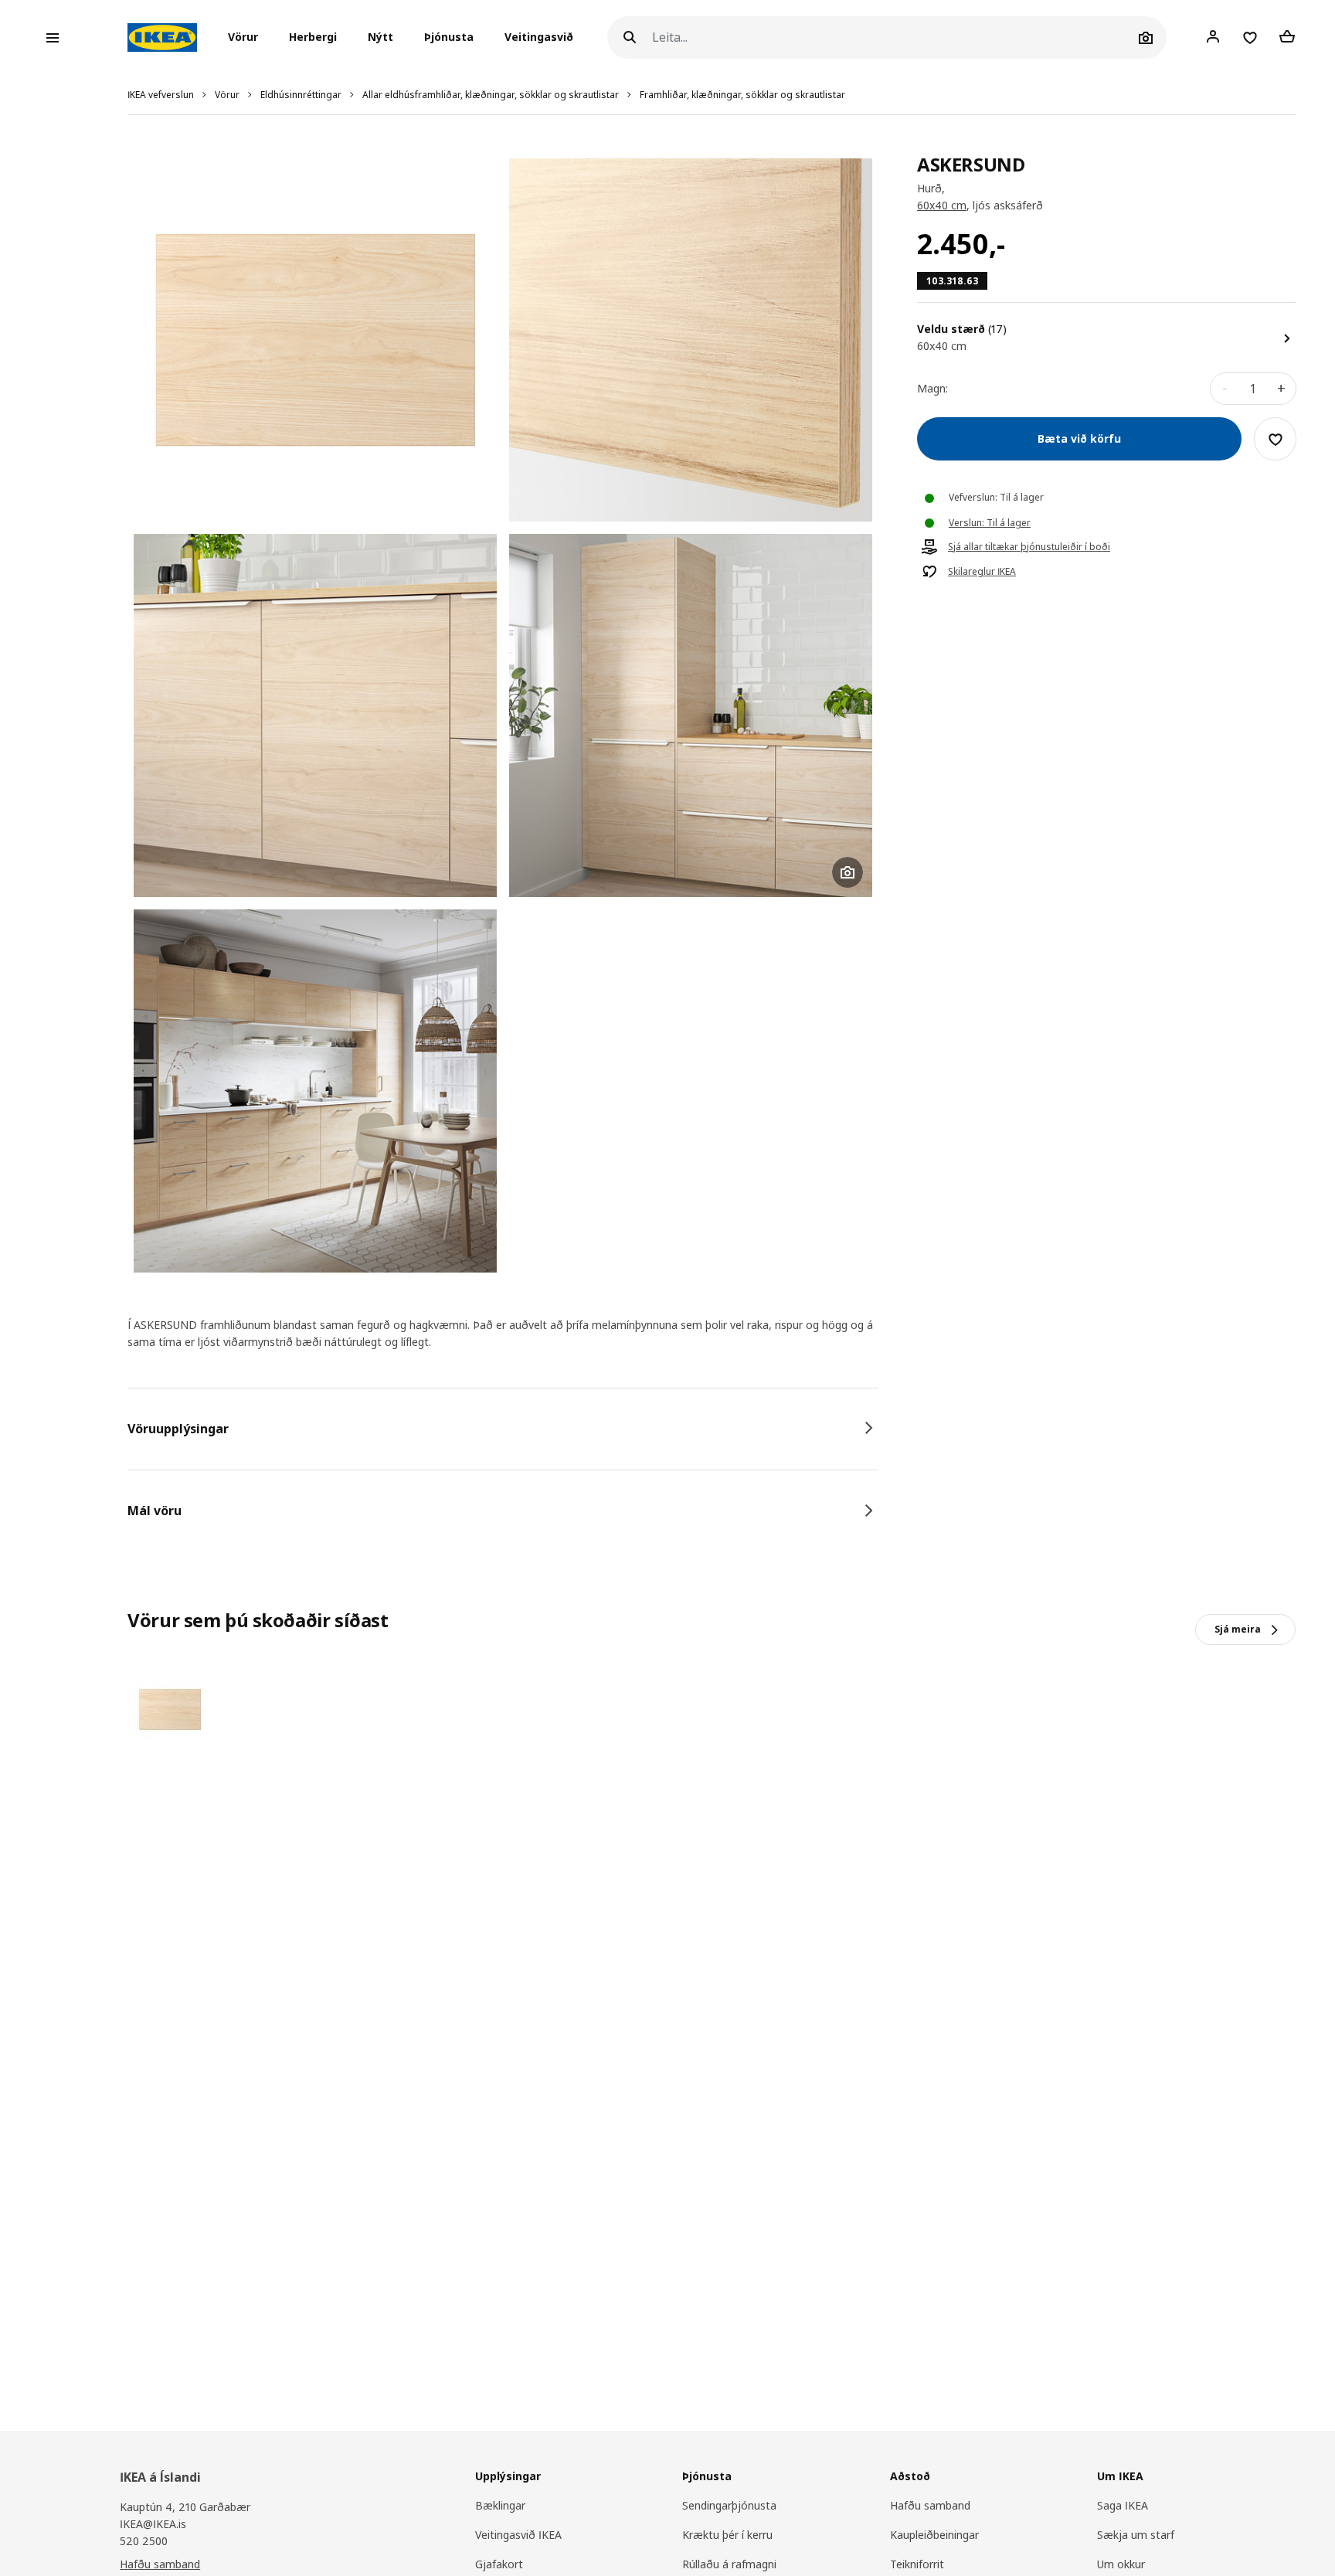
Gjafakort (499, 2564)
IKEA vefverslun (161, 95)
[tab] (503, 1429)
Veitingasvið (539, 37)
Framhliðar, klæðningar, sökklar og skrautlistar (742, 95)
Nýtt (380, 37)
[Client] (1213, 37)
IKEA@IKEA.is (153, 2524)
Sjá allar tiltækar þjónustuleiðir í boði (1029, 548)
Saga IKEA (1123, 2505)
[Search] (630, 37)
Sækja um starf (1136, 2535)
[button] (248, 38)
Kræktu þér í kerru (727, 2535)
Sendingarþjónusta (729, 2505)
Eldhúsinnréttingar (301, 95)
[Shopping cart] (1287, 37)
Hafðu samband (160, 2564)
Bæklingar (500, 2505)
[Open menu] (53, 38)
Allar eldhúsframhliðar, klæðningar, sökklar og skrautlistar (491, 95)
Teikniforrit (917, 2564)
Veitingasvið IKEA (518, 2535)
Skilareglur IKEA (982, 573)
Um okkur (1121, 2564)
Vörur (227, 95)
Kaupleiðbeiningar (934, 2535)
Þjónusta (449, 37)
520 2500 (144, 2541)
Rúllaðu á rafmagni (729, 2564)
